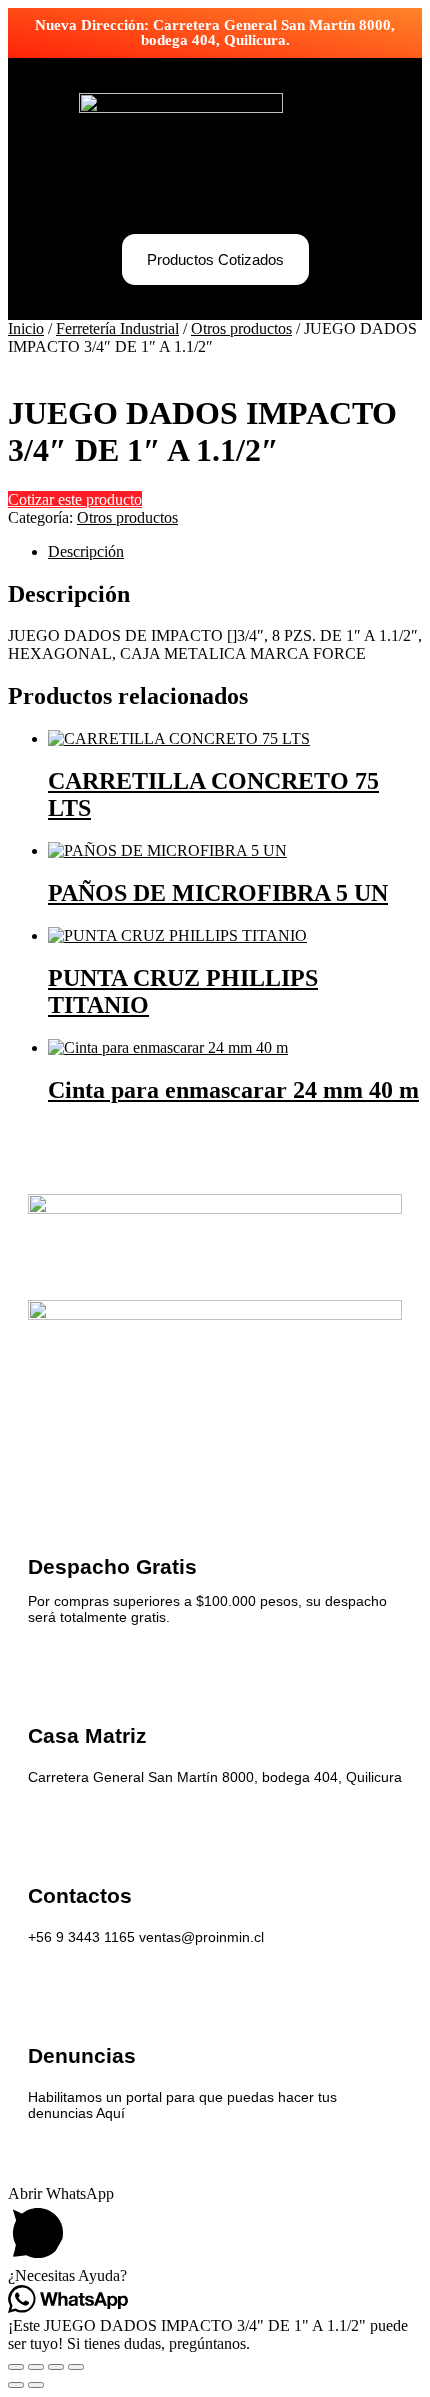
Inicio (26, 328)
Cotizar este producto (75, 499)
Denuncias (82, 2055)
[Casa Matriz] (48, 1679)
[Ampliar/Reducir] (16, 2367)
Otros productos (241, 328)
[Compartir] (56, 2367)
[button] (215, 194)
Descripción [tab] (86, 551)
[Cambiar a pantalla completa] (36, 2367)
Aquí (110, 2113)
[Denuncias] (48, 1999)
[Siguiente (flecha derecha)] (36, 2385)
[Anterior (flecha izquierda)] (16, 2385)
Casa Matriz (87, 1735)
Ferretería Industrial (117, 328)
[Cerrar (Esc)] (76, 2367)
